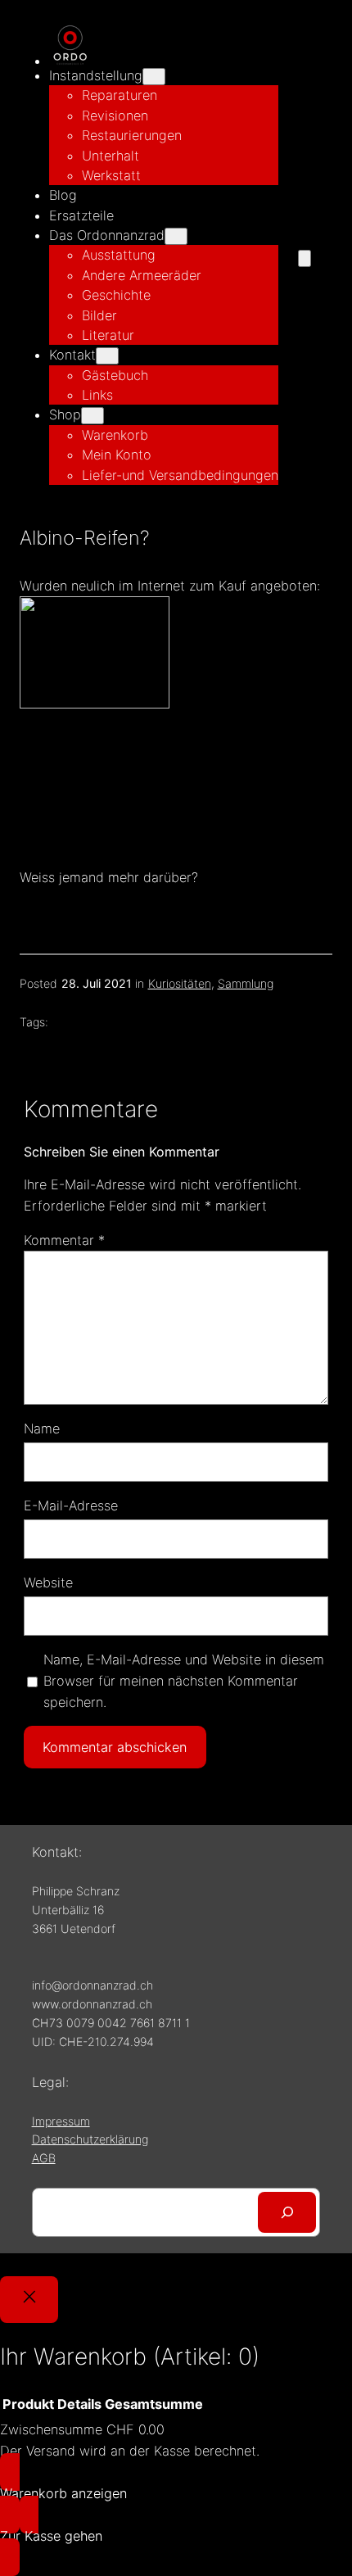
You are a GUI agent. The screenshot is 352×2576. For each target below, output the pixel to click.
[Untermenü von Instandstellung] (154, 77)
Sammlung (246, 983)
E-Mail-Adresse (71, 1505)
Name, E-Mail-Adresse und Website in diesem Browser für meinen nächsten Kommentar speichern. (184, 1681)
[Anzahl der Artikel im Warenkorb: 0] (305, 258)
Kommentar (64, 1240)
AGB (44, 2158)
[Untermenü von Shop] (93, 416)
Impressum (61, 2121)
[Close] (29, 2300)
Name (42, 1428)
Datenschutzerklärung (90, 2139)
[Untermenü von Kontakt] (107, 356)
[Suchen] (287, 2212)
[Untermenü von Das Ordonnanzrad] (176, 236)
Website (48, 1582)
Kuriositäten (180, 983)
